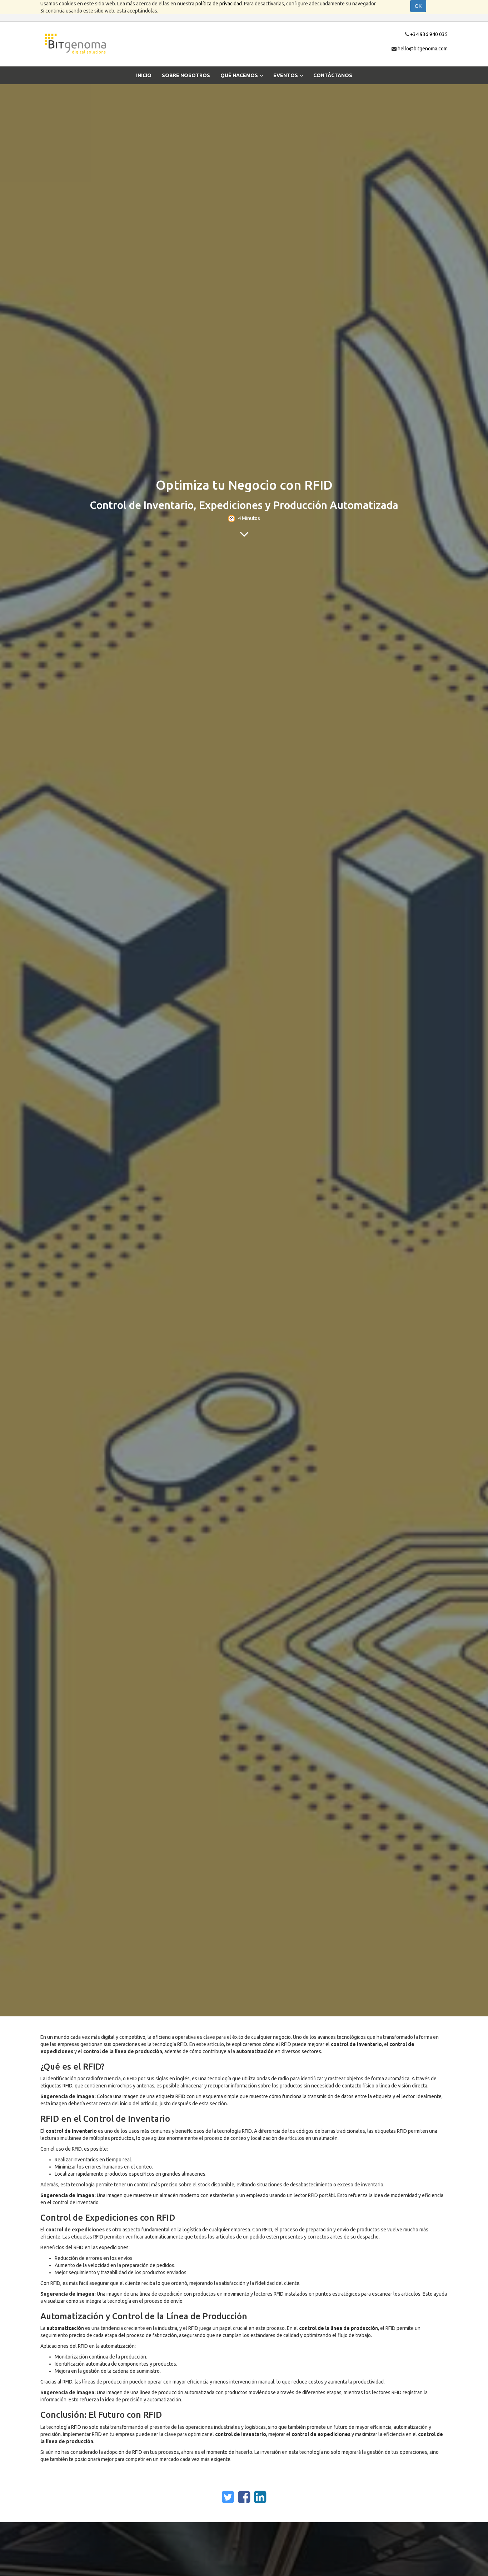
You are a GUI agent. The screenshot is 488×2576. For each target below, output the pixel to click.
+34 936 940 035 (429, 34)
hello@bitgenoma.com (423, 49)
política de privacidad (219, 4)
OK (418, 6)
